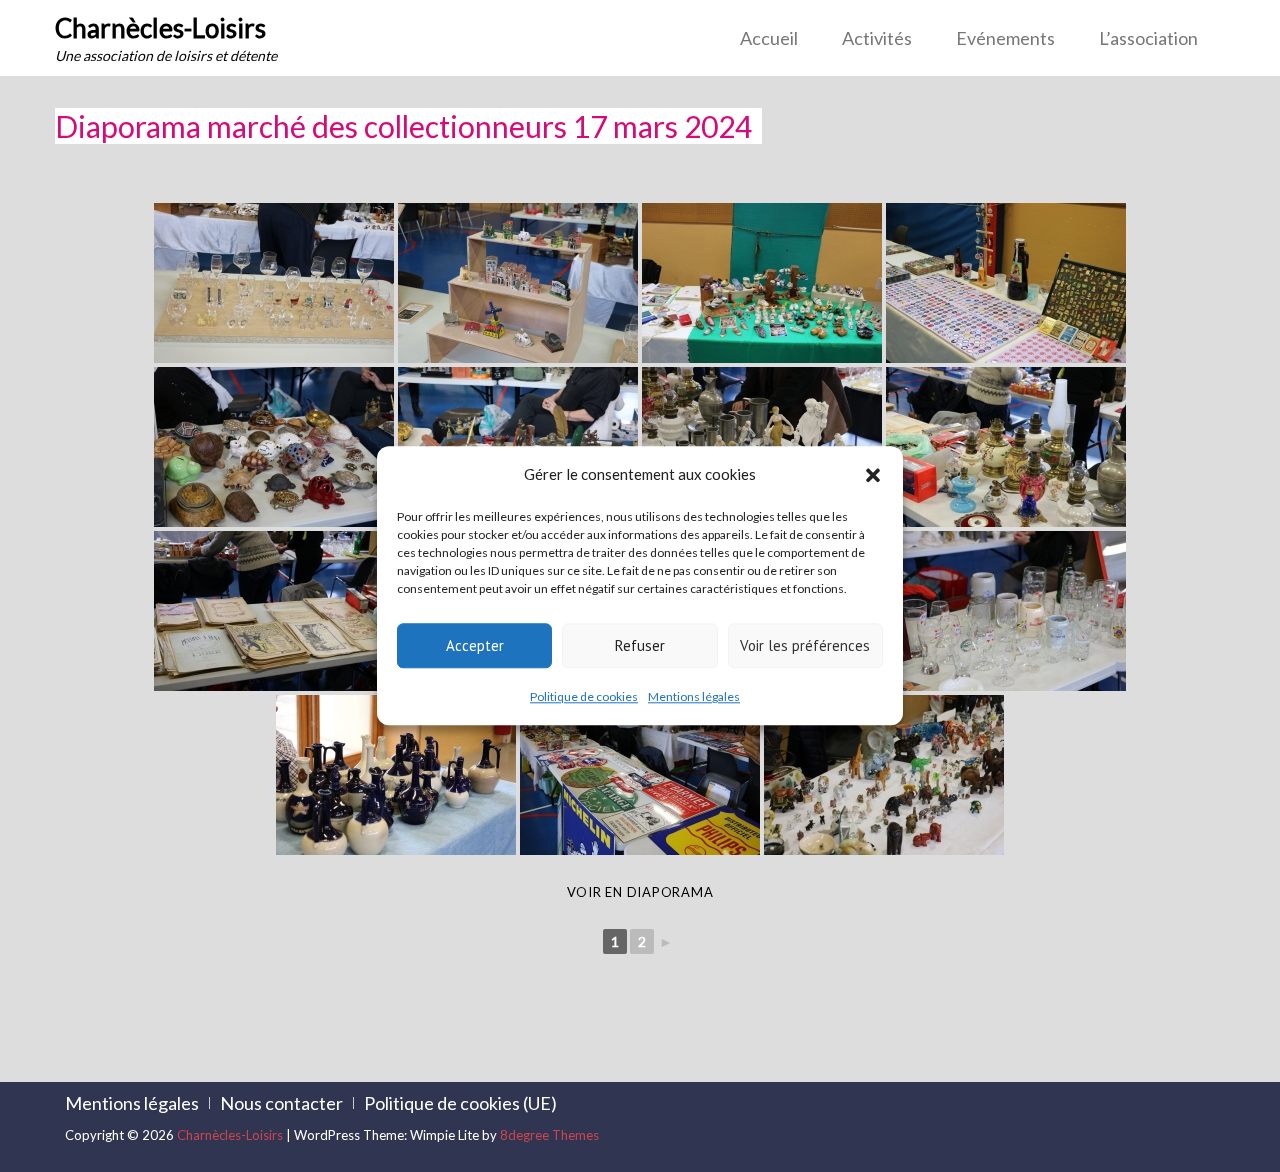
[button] (873, 475)
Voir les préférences (805, 645)
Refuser (640, 645)
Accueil (769, 38)
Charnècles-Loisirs (160, 28)
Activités (877, 38)
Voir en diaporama (640, 892)
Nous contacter (281, 1103)
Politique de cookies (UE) (460, 1103)
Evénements (1005, 38)
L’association (1148, 38)
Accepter (475, 645)
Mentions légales (694, 696)
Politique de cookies (584, 696)
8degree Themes (549, 1135)
